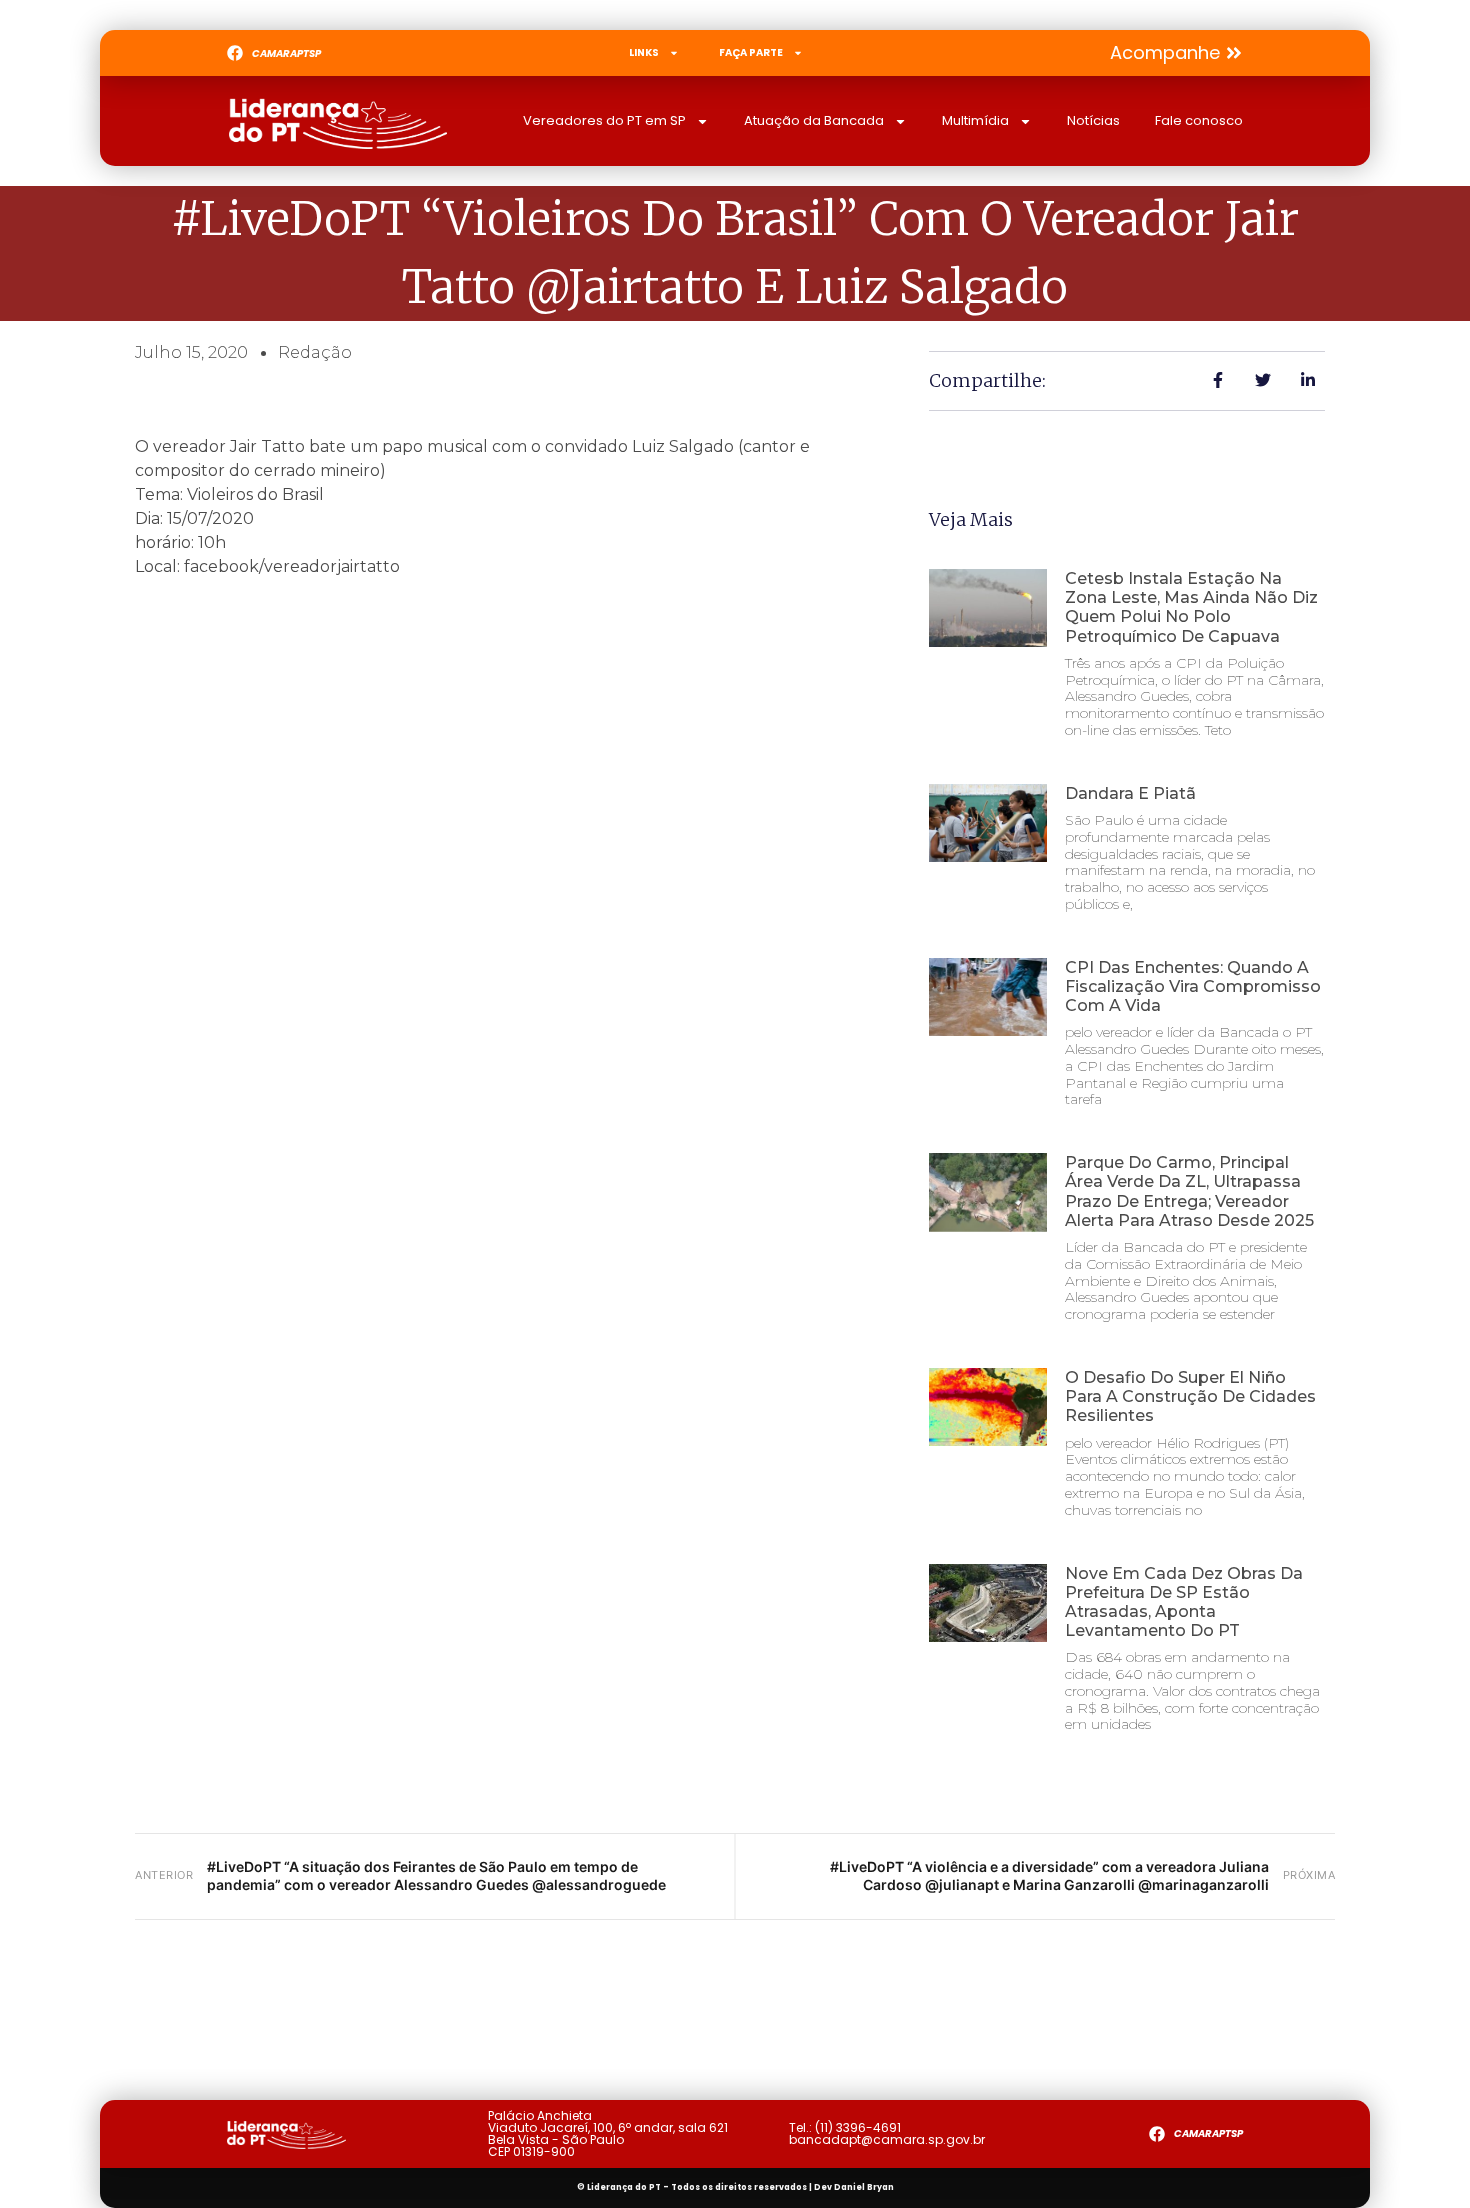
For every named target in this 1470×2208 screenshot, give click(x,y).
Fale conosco (1199, 120)
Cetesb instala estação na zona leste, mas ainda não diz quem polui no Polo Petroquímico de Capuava (1191, 607)
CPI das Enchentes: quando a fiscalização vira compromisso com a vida (1193, 986)
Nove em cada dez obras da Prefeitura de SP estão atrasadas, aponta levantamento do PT (1184, 1602)
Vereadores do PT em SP (604, 120)
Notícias (1093, 120)
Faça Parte (751, 52)
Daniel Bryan (864, 2187)
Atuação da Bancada (814, 120)
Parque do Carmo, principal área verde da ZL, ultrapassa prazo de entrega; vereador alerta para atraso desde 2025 (1189, 1191)
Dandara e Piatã (1130, 793)
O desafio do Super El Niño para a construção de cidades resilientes (1190, 1396)
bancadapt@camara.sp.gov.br (887, 2139)
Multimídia (975, 120)
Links (644, 52)
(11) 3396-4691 (858, 2127)
